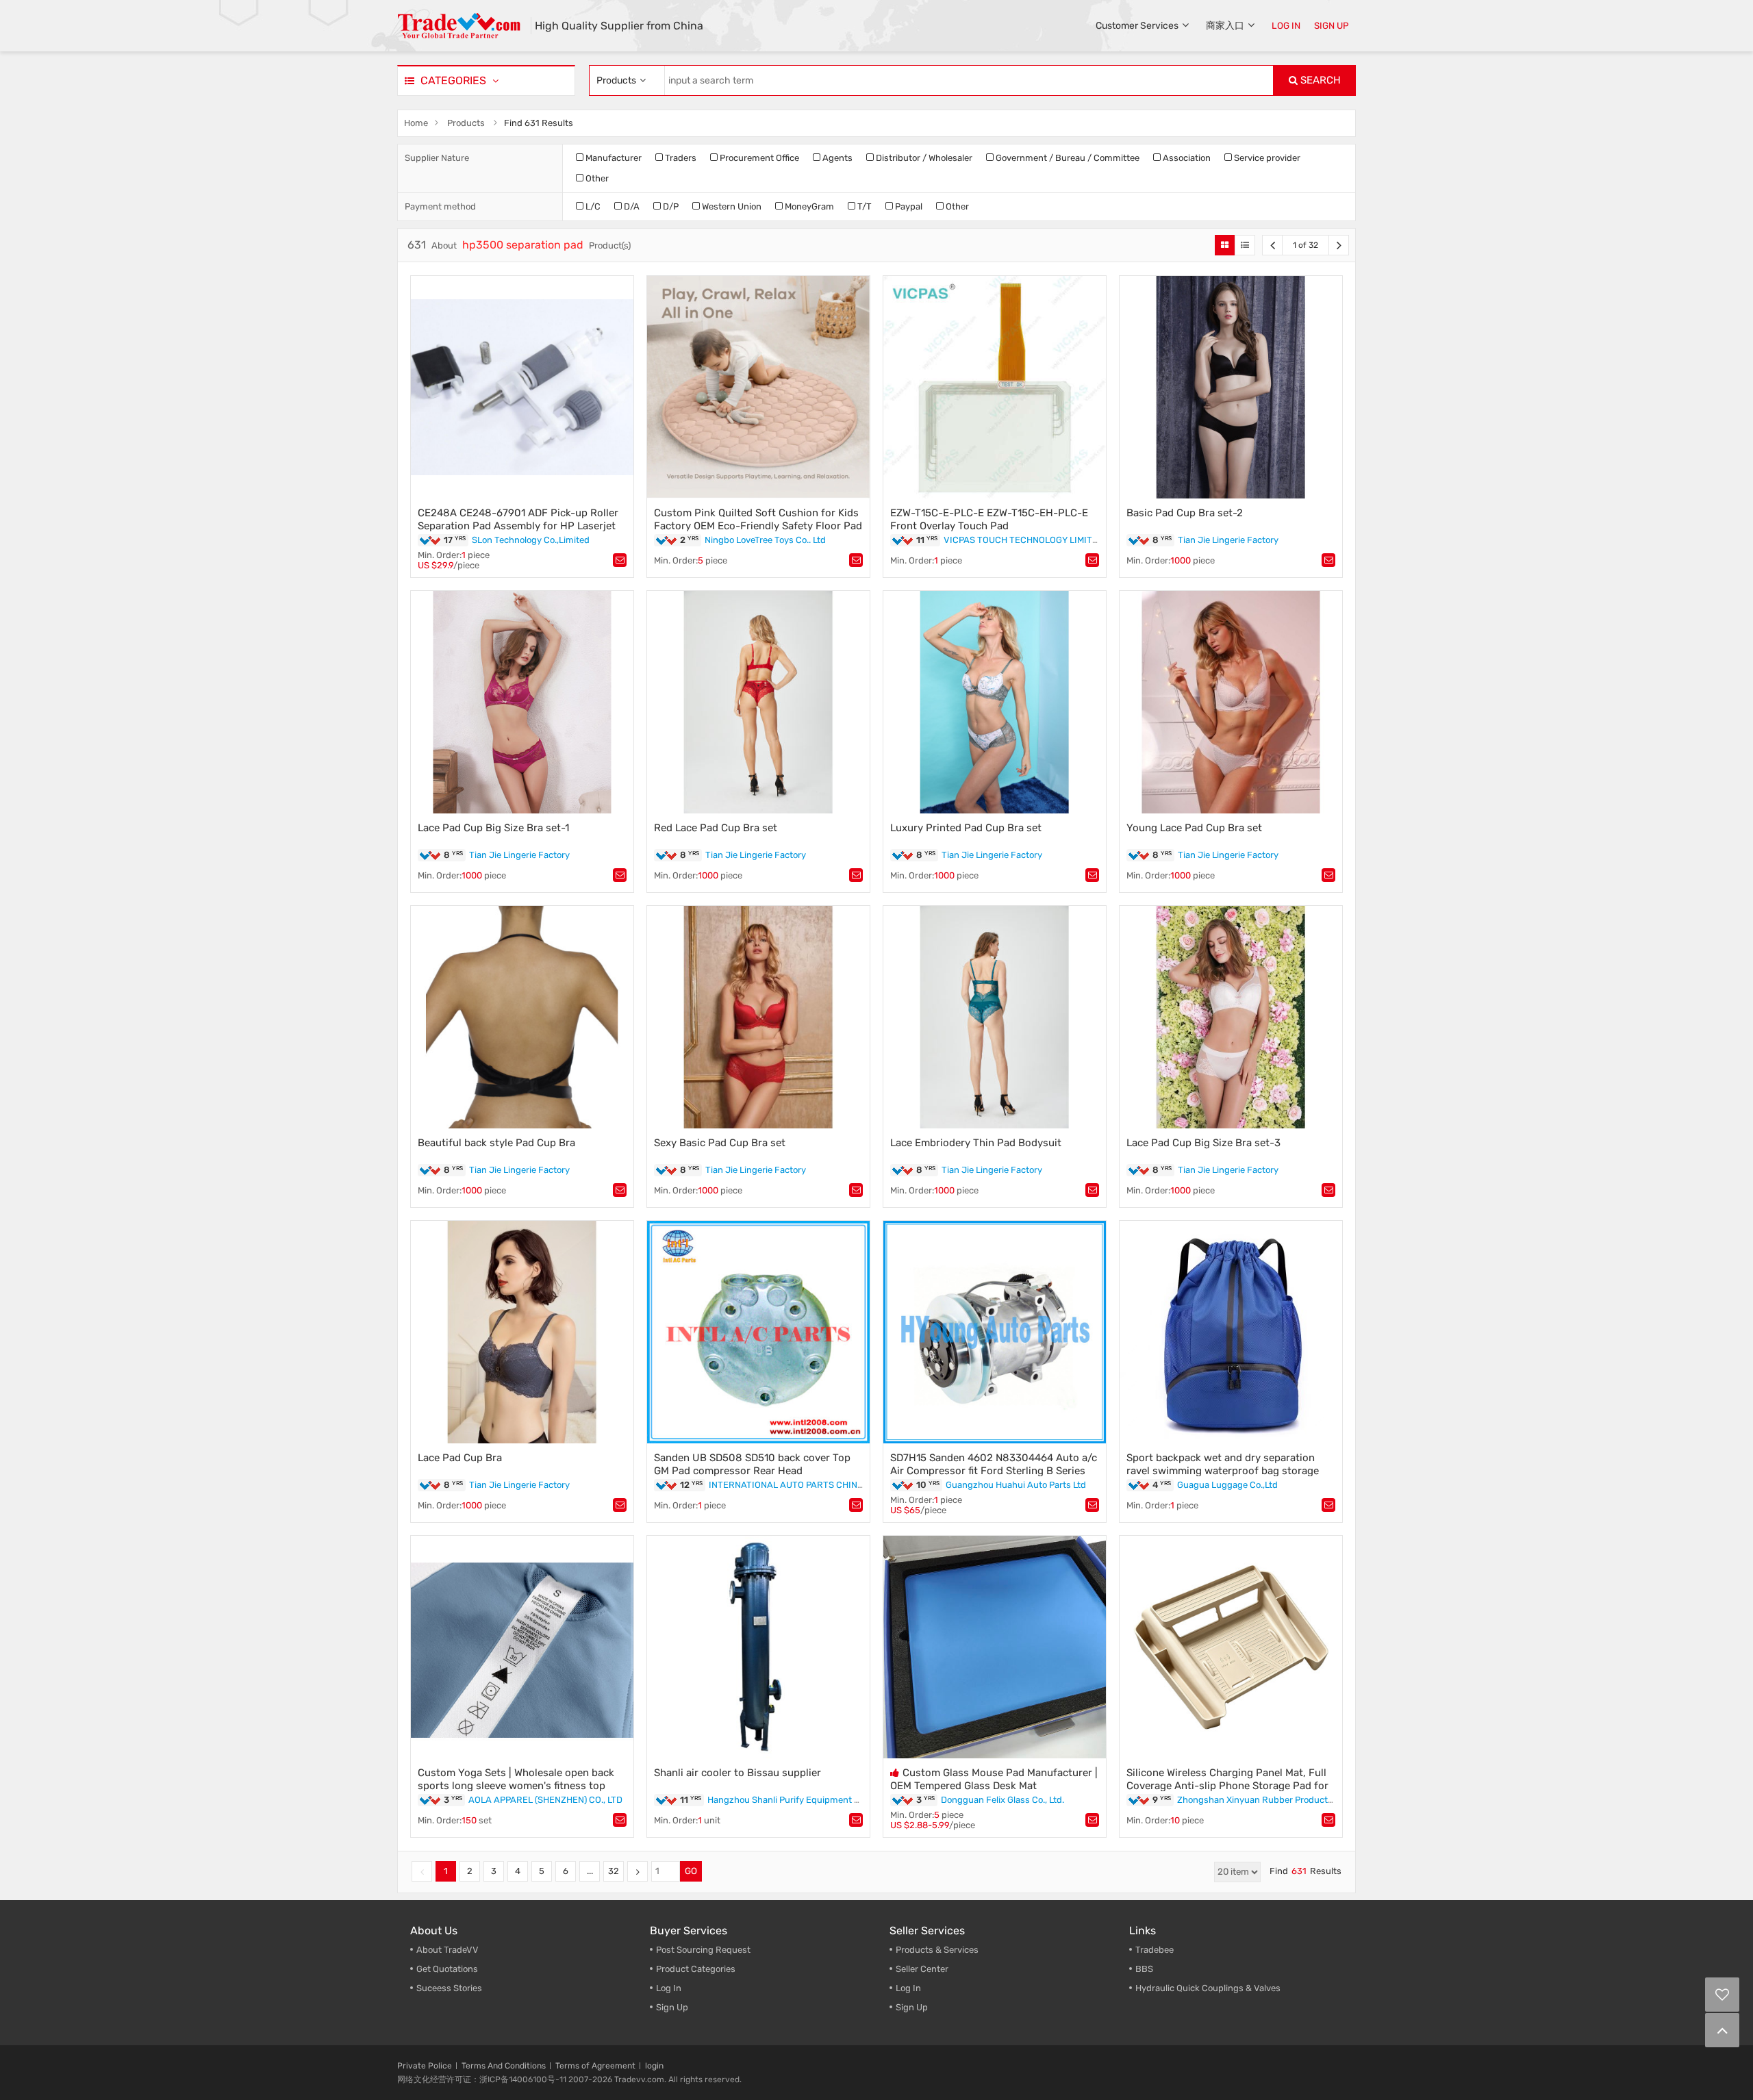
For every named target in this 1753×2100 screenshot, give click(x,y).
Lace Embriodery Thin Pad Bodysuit (976, 1143)
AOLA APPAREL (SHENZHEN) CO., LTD (545, 1800)
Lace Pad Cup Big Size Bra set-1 (493, 828)
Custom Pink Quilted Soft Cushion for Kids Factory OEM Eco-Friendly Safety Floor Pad (758, 519)
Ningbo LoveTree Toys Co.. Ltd (765, 540)
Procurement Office (758, 158)
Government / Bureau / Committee (1067, 158)
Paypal (908, 206)
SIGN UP (1332, 26)
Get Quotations (447, 1969)
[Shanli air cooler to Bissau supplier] (758, 1647)
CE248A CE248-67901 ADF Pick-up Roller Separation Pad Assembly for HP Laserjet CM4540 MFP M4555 (518, 526)
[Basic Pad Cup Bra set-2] (1231, 387)
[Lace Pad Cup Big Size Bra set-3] (1231, 1017)
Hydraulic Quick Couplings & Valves (1208, 1988)
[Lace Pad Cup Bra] (522, 1332)
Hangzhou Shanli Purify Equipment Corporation (805, 1800)
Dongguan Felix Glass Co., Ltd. (1002, 1800)
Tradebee (1155, 1950)
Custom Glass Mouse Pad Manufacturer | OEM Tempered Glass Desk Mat (994, 1779)
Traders (680, 158)
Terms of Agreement (595, 2066)
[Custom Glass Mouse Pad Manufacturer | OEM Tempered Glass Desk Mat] (995, 1647)
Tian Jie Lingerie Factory (1228, 540)
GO (691, 1871)
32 (614, 1871)
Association (1186, 158)
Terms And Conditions (504, 2066)
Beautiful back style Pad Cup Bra (496, 1143)
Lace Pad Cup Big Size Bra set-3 (1203, 1143)
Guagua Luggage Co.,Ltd (1227, 1485)
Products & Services (937, 1950)
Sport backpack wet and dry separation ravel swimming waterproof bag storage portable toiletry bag (1223, 1471)
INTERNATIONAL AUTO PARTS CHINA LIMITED (804, 1485)
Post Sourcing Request (703, 1950)
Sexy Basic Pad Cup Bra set (720, 1143)
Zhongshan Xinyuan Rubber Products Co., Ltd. (1272, 1800)
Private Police (425, 2066)
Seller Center (922, 1969)
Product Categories (696, 1969)
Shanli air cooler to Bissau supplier (737, 1773)
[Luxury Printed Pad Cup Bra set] (995, 702)
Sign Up (672, 2007)
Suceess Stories (449, 1988)
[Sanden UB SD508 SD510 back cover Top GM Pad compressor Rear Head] (758, 1332)
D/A (631, 206)
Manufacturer (613, 158)
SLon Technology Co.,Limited (531, 540)
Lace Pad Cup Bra (460, 1458)
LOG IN (1286, 26)
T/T (863, 206)
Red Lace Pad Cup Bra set (716, 828)
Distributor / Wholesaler (923, 158)
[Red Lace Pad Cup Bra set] (758, 702)
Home (416, 123)
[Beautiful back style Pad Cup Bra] (522, 1017)
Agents (836, 158)
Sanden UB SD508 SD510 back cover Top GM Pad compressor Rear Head (752, 1464)
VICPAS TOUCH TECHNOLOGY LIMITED (1024, 540)
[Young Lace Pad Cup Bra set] (1231, 702)
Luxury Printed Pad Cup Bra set (966, 828)
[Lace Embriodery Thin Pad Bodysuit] (995, 1017)
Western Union (731, 206)
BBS (1144, 1969)
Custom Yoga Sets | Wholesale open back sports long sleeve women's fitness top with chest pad (516, 1786)
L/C (592, 206)
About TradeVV (447, 1950)
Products (466, 123)
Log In (669, 1988)
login (654, 2066)
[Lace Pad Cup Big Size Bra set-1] (522, 702)
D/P (670, 206)
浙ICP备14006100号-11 (523, 2079)
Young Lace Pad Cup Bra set (1194, 828)
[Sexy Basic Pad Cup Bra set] (758, 1017)
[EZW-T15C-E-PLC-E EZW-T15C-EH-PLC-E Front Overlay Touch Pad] (995, 387)
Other (596, 178)
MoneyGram (808, 206)
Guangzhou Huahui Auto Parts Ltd (1016, 1485)
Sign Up (912, 2007)
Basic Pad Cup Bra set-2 (1185, 513)
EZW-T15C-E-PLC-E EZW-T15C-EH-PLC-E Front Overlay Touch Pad (989, 519)
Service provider (1266, 158)
